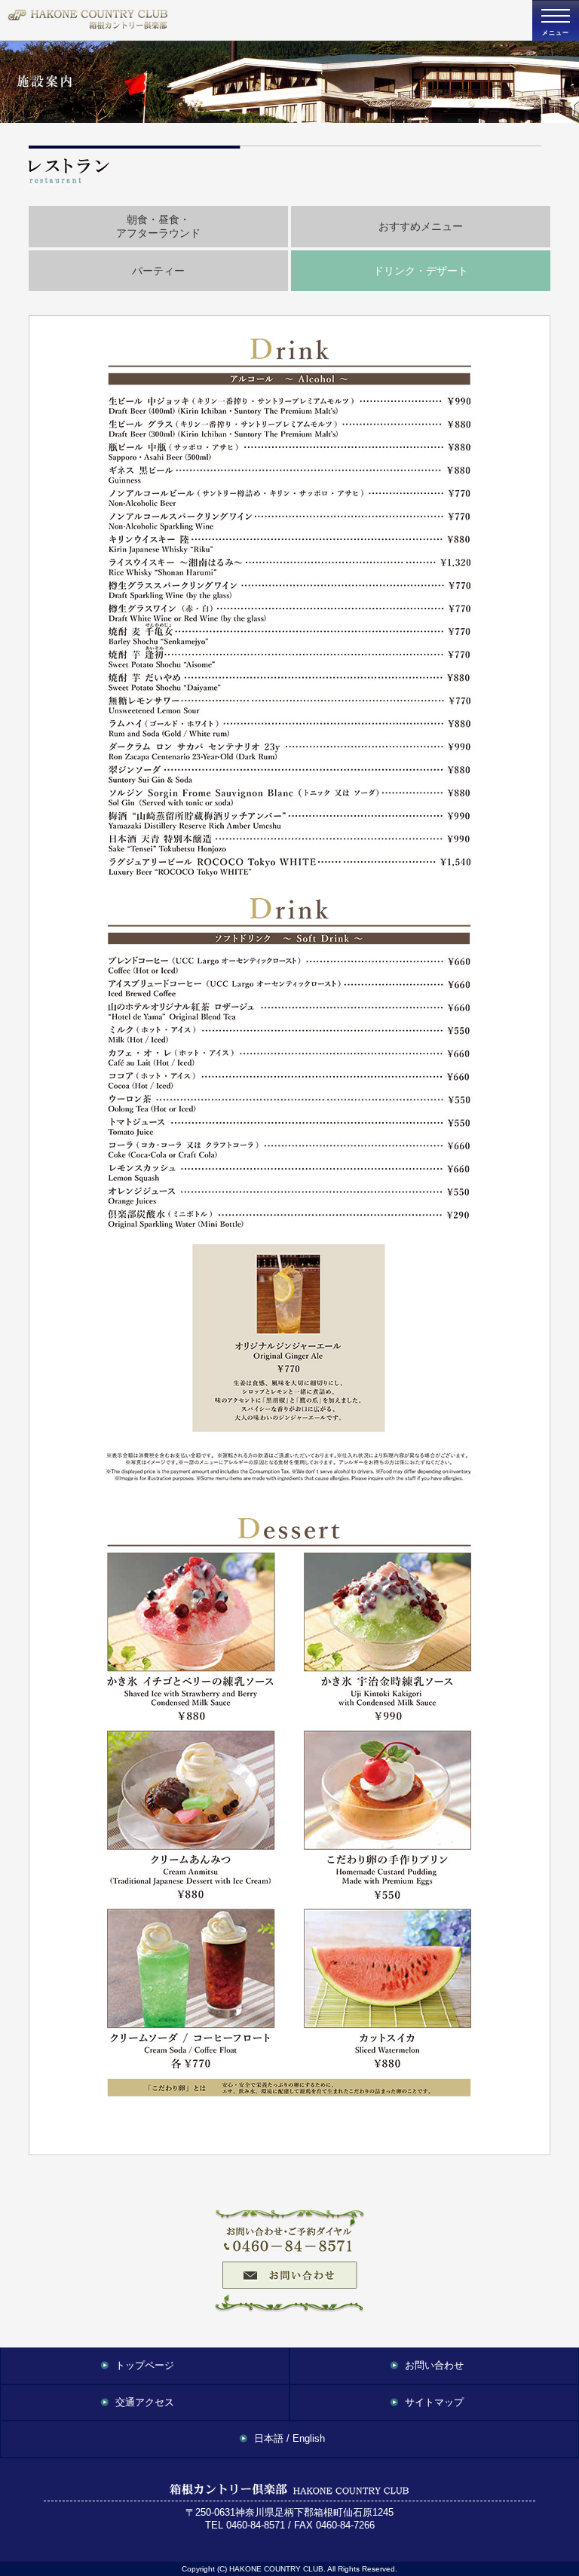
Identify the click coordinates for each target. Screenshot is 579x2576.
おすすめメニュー (421, 226)
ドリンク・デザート (421, 271)
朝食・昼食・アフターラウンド (158, 227)
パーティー (158, 271)
